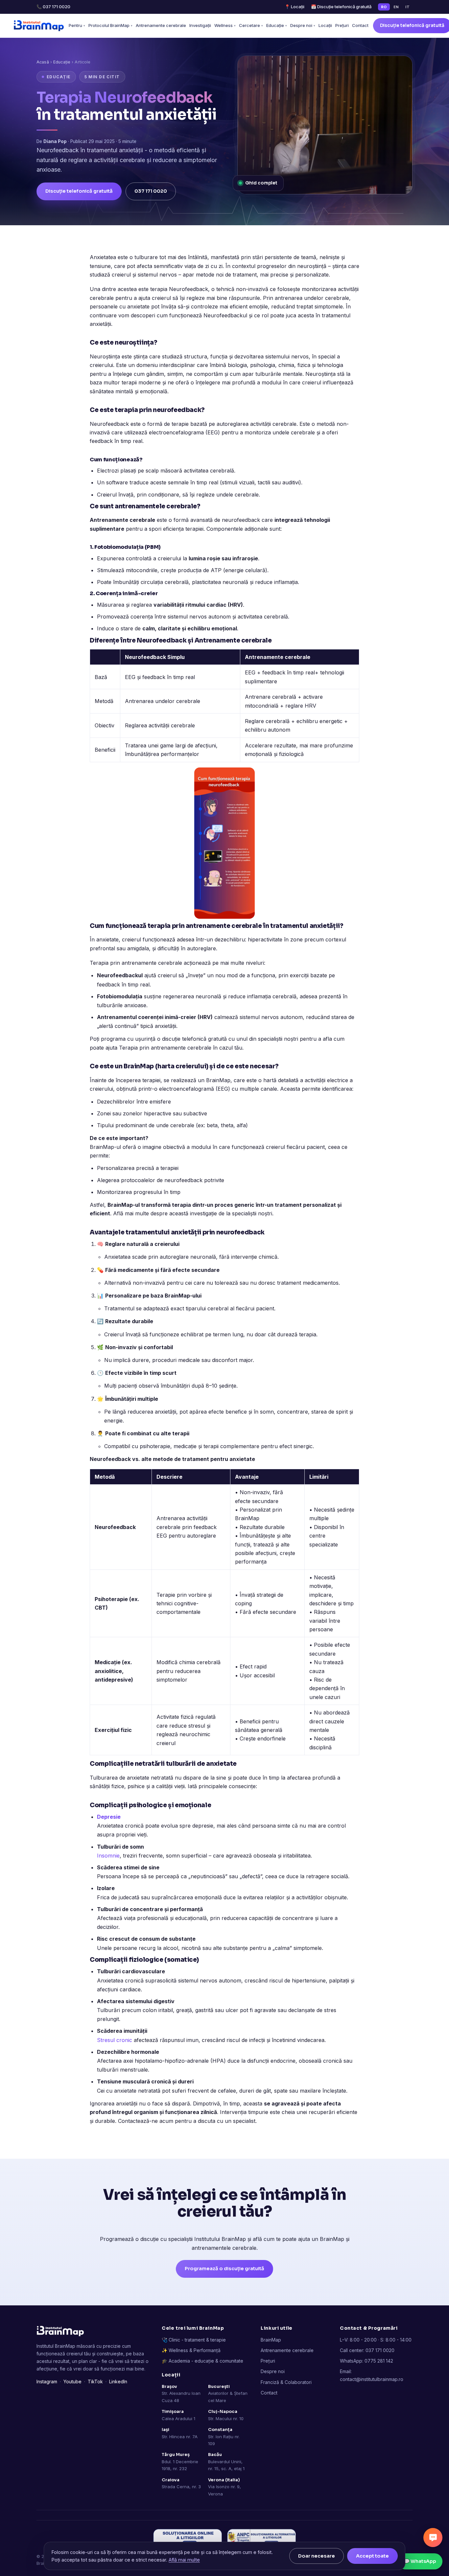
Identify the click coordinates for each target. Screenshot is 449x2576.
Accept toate (372, 2556)
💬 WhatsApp (420, 2561)
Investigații (200, 25)
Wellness (225, 25)
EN (396, 7)
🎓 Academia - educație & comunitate (202, 2361)
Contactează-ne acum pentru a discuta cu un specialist (187, 2121)
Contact (360, 25)
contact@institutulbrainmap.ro (372, 2379)
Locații (325, 25)
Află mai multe (184, 2560)
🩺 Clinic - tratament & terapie (194, 2340)
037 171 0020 (151, 191)
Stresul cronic (115, 2040)
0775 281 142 (379, 2361)
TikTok (95, 2382)
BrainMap (217, 1080)
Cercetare (251, 25)
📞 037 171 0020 (53, 7)
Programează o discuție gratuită (225, 2269)
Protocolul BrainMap (110, 25)
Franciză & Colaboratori (286, 2382)
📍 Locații (295, 7)
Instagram (47, 2382)
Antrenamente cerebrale (161, 25)
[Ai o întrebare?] (433, 2538)
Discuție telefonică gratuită (79, 191)
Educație (277, 25)
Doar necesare (317, 2556)
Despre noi (303, 25)
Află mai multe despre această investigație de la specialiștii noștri (193, 1213)
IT (407, 7)
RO (384, 7)
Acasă (43, 62)
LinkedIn (118, 2382)
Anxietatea (103, 257)
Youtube (72, 2382)
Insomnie (108, 1856)
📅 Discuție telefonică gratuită (341, 7)
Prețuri (342, 25)
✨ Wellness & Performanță (191, 2350)
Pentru (77, 25)
